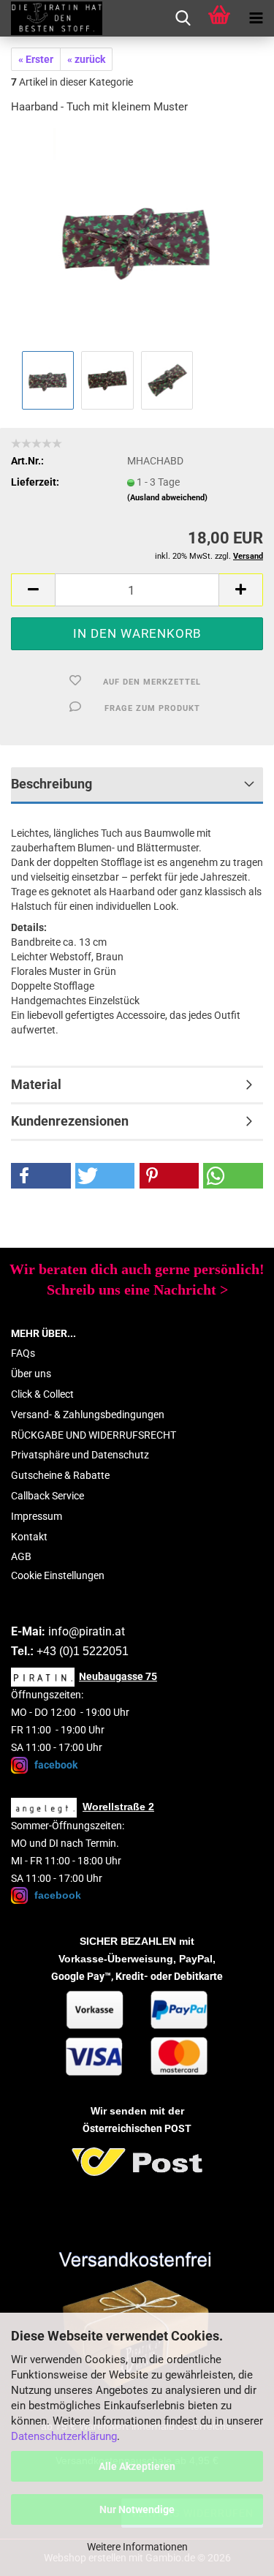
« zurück (86, 59)
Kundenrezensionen (70, 1121)
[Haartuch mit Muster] (137, 237)
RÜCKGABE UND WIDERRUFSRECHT (94, 1435)
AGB (21, 1556)
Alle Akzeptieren (137, 2466)
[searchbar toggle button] (183, 18)
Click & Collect (42, 1394)
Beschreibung (52, 784)
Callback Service (47, 1496)
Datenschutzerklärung (64, 2436)
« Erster (36, 59)
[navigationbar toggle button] (256, 18)
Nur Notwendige (137, 2509)
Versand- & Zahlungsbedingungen (88, 1415)
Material (36, 1084)
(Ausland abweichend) (167, 498)
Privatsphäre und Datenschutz (80, 1455)
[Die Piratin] (51, 18)
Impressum (37, 1516)
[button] (33, 590)
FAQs (23, 1353)
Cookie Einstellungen (58, 1575)
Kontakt (29, 1537)
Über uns (31, 1374)
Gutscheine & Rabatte (60, 1475)
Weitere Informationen (137, 2547)
